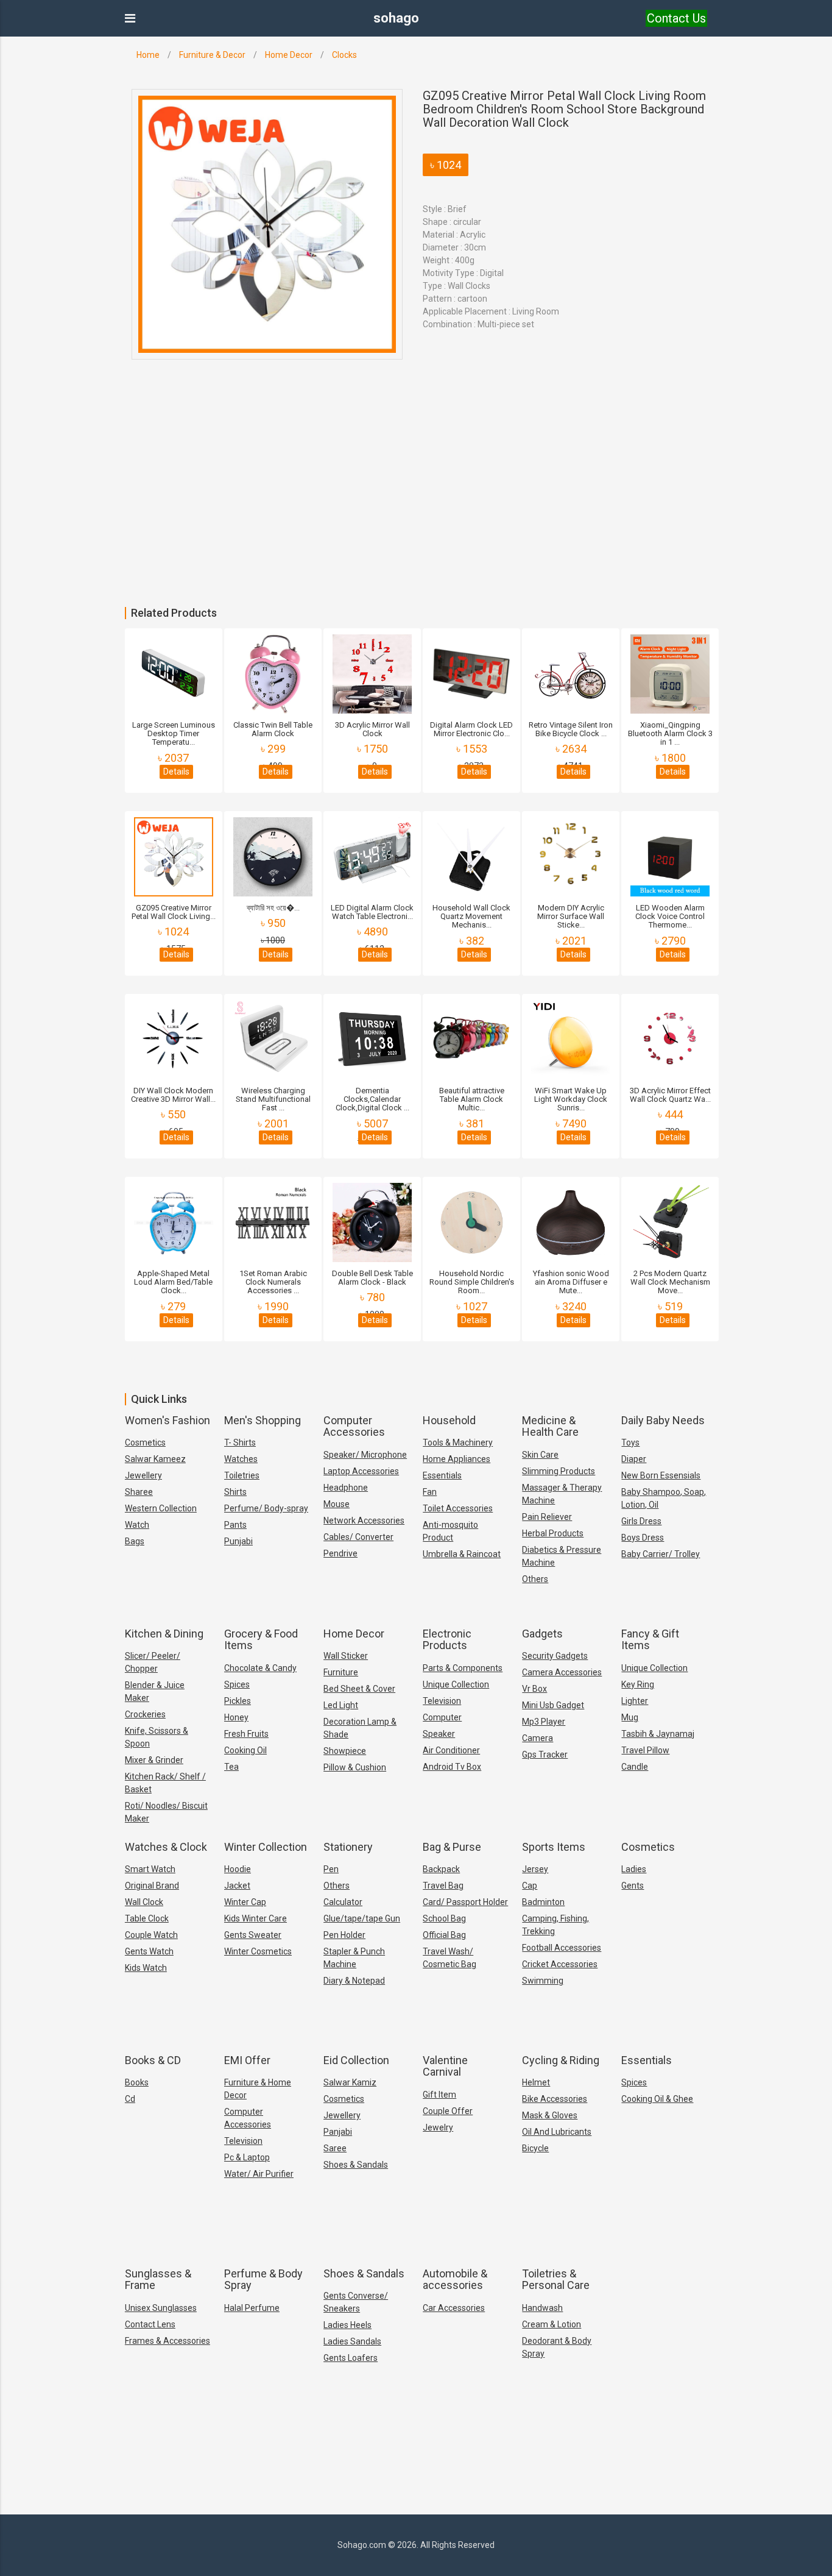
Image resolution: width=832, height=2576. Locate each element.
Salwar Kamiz (350, 2082)
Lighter (635, 1701)
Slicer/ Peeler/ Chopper (153, 1662)
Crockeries (145, 1714)
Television (442, 1701)
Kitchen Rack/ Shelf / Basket (165, 1783)
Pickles (238, 1701)
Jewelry (438, 2127)
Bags (135, 1541)
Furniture (341, 1672)
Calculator (343, 1902)
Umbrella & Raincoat (462, 1554)
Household (449, 1420)
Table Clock (147, 1918)
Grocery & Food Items (261, 1640)
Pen (331, 1869)
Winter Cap (245, 1902)
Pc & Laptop (247, 2157)
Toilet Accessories (458, 1508)
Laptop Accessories (361, 1471)
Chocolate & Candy (260, 1668)
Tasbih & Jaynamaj (658, 1734)
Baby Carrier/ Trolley (661, 1554)
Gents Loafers (351, 2358)
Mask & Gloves (550, 2115)
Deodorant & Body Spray (557, 2347)
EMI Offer (247, 2060)
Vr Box (534, 1689)
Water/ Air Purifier (259, 2174)
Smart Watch (150, 1869)
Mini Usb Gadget (553, 1705)
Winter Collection (266, 1847)
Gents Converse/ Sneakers (356, 2302)
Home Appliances (457, 1459)
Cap (530, 1886)
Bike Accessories (555, 2099)
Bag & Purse (452, 1847)
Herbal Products (553, 1533)
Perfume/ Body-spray (266, 1508)
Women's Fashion (167, 1420)
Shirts (235, 1492)
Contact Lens (150, 2324)
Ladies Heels (347, 2325)
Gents (633, 1886)
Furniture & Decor (212, 55)
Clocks (344, 55)
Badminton (543, 1902)
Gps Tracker (545, 1755)
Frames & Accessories (167, 2341)
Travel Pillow (645, 1750)
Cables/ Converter (358, 1537)
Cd (130, 2099)
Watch (137, 1525)
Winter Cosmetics (258, 1951)
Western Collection (161, 1508)
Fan (430, 1492)
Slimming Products (559, 1471)
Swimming (543, 1981)
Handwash (542, 2308)
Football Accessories (562, 1948)
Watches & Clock (166, 1847)
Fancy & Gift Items (650, 1640)
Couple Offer (448, 2111)
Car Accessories (454, 2308)
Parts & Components (463, 1668)
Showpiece (345, 1751)
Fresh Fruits (246, 1734)
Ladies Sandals (352, 2341)
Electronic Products (447, 1640)
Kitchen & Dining (164, 1634)
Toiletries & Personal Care (556, 2280)
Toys (630, 1442)
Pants (235, 1525)
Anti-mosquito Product (450, 1531)
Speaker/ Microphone (365, 1455)
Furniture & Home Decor (258, 2089)
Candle (635, 1767)
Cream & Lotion (552, 2324)
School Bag (444, 1918)
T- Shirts (240, 1442)
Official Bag (444, 1935)
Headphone (346, 1488)
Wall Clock (144, 1902)
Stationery (348, 1847)
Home (148, 55)
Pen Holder (344, 1935)
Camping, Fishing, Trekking (555, 1925)
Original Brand (152, 1886)
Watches (241, 1459)
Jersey (535, 1869)
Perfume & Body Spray (263, 2280)
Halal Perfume (252, 2308)
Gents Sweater (253, 1935)
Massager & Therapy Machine (562, 1494)
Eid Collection (356, 2060)
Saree (335, 2148)
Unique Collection (456, 1684)
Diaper (634, 1459)
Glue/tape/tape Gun (362, 1918)
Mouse (337, 1504)
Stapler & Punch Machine (354, 1958)
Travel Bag (443, 1886)
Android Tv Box (452, 1767)
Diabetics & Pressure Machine (562, 1556)
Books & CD (153, 2060)
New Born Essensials (661, 1475)
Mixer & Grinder (154, 1760)
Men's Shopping (263, 1420)
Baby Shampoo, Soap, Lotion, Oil (664, 1498)
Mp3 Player (544, 1722)
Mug (630, 1717)
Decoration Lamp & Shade (360, 1728)
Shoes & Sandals (356, 2165)
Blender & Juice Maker (155, 1691)
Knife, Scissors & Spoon (157, 1737)
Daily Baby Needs (663, 1420)
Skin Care (540, 1455)
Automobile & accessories (455, 2280)
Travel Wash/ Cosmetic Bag (449, 1958)
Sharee (139, 1492)
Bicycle (535, 2148)
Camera (538, 1738)
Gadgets (542, 1634)
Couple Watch (151, 1935)
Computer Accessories (354, 1426)
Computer (442, 1717)
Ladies (634, 1869)
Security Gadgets (555, 1656)
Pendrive (340, 1553)
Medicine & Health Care (550, 1426)
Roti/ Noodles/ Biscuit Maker (166, 1812)
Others (535, 1579)
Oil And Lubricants (557, 2132)
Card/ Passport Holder (465, 1902)
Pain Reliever (547, 1517)
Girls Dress (641, 1521)
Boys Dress (643, 1538)
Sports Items (554, 1847)
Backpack (441, 1869)
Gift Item (439, 2095)
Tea (231, 1767)
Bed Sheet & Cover (359, 1689)
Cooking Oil (245, 1750)
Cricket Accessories (560, 1964)
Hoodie (238, 1869)
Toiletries (242, 1475)
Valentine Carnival (445, 2066)
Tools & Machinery (458, 1442)
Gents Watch (149, 1951)
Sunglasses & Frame (158, 2280)
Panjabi (338, 2132)
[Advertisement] (365, 516)
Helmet (536, 2082)
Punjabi (238, 1541)
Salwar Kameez (155, 1459)
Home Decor (289, 55)
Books (137, 2082)
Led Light (341, 1705)
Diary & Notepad (354, 1981)
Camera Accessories (562, 1672)
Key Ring (638, 1684)
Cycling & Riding (561, 2060)
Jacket (237, 1886)
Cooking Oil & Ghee (657, 2099)
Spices (237, 1684)
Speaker (439, 1734)
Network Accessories (364, 1520)
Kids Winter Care (256, 1918)
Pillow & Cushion (355, 1767)
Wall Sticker (346, 1656)
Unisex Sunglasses (161, 2308)
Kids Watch (146, 1968)
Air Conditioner (451, 1750)
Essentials (442, 1475)
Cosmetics (145, 1442)
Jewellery (143, 1475)
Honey (236, 1717)
